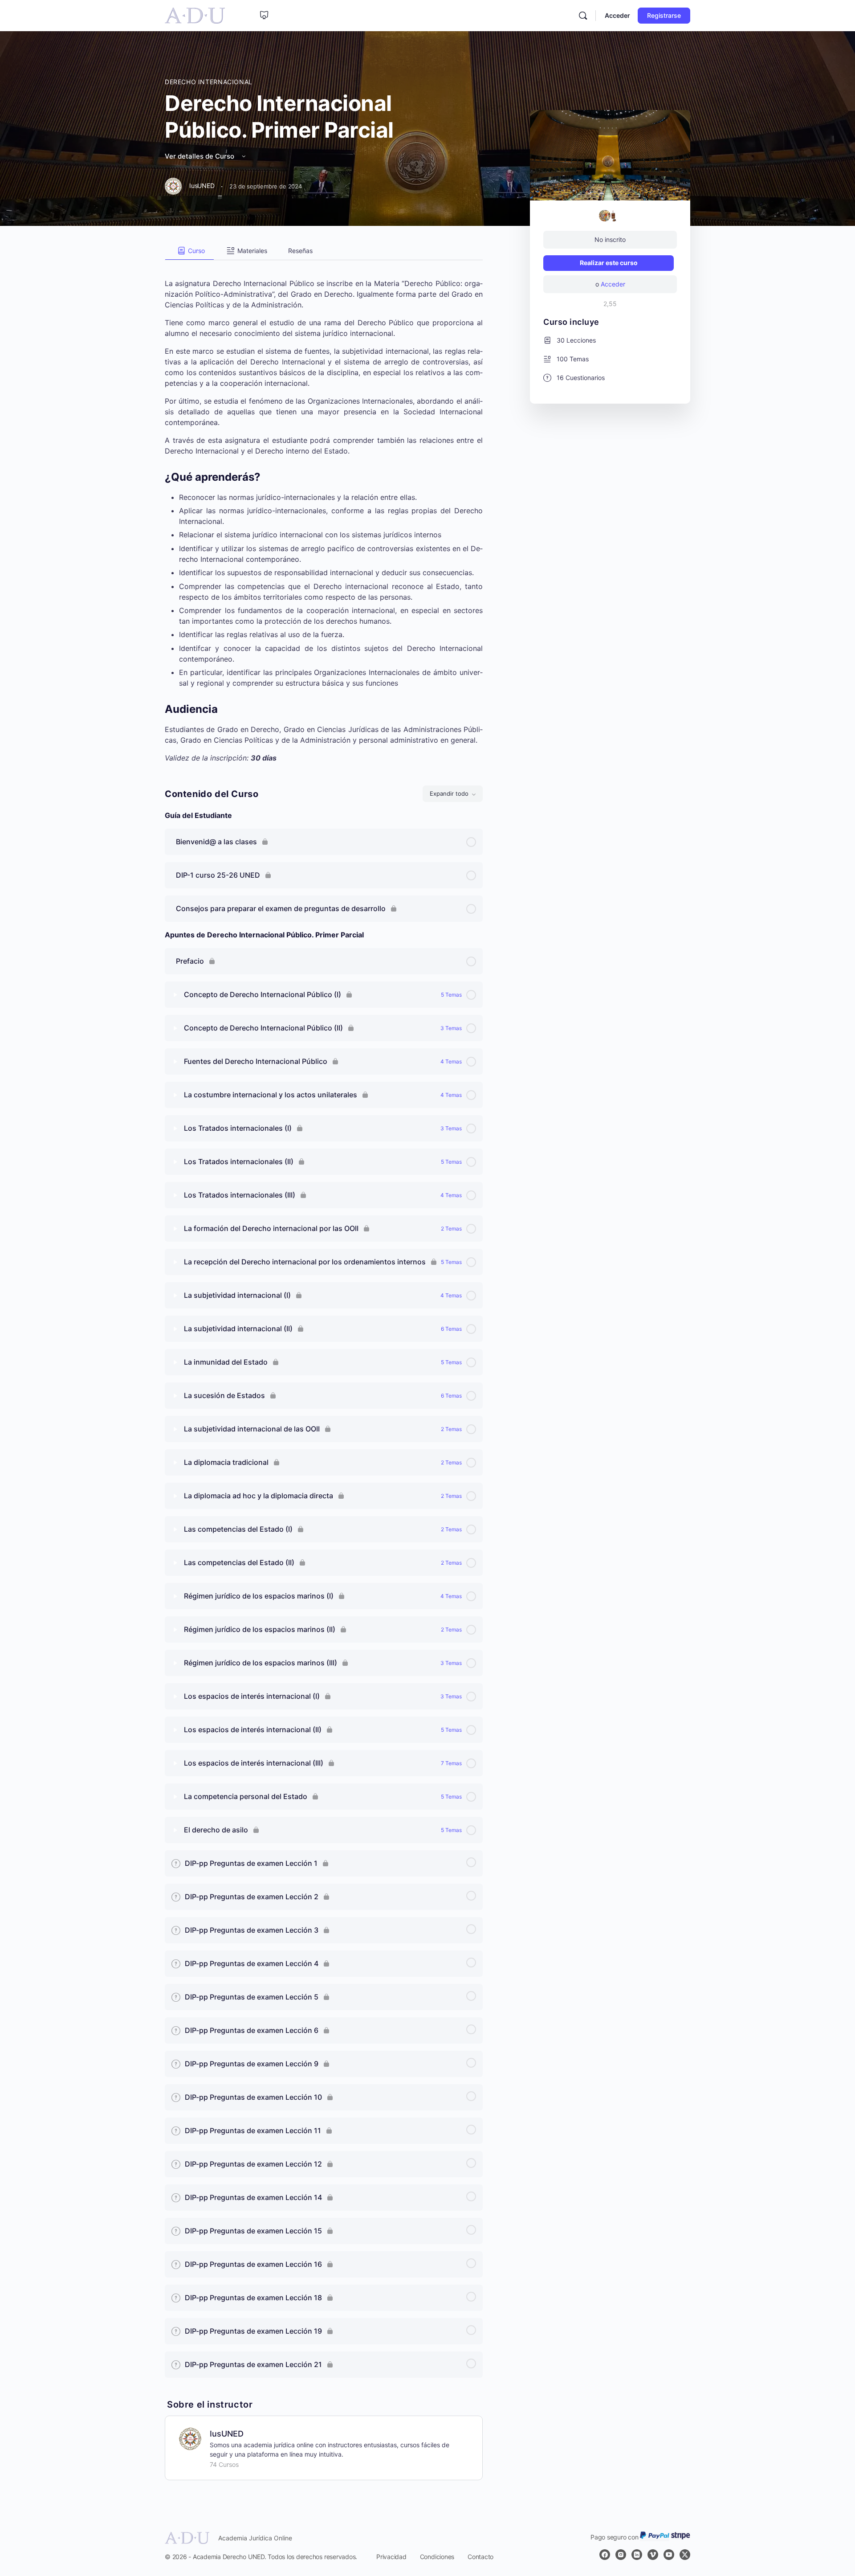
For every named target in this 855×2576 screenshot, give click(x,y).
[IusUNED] (190, 2438)
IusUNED (227, 2434)
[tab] (189, 251)
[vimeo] (653, 2555)
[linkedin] (637, 2555)
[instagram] (621, 2555)
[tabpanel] (324, 512)
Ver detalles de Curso (200, 156)
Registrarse (664, 15)
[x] (685, 2555)
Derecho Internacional (209, 82)
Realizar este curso (609, 263)
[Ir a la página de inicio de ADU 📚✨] (195, 15)
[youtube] (669, 2555)
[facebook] (605, 2555)
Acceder (617, 15)
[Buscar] (583, 16)
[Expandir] (175, 995)
